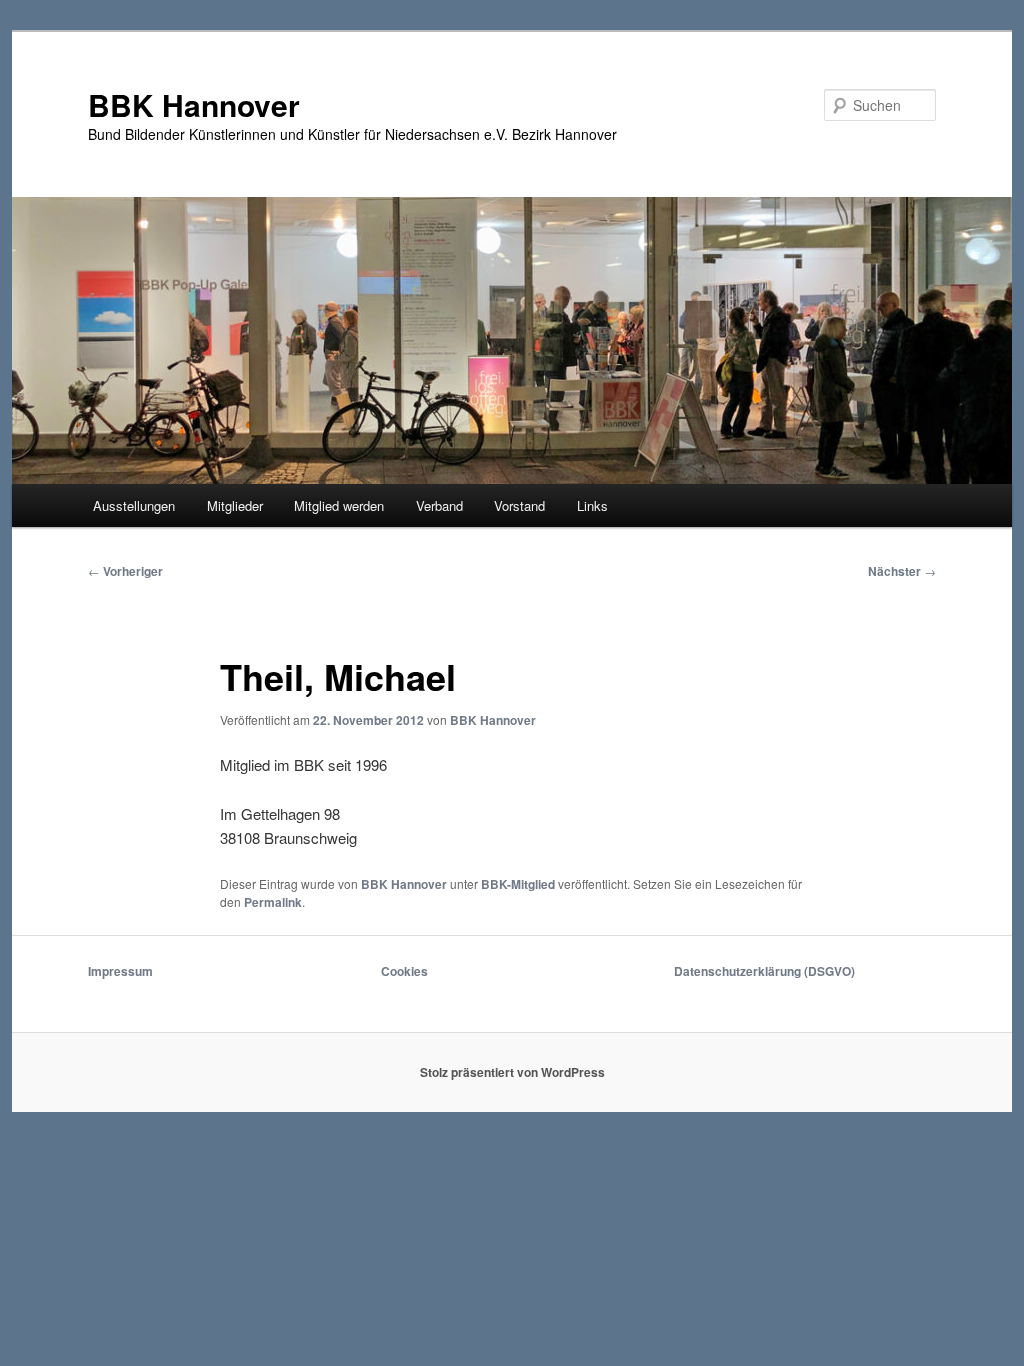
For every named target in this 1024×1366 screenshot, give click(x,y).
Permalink (273, 902)
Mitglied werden (339, 505)
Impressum (120, 971)
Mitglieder (235, 505)
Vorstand (519, 505)
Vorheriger (125, 571)
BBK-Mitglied (518, 884)
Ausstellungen (134, 505)
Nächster (902, 571)
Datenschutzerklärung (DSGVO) (764, 971)
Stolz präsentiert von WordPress (512, 1072)
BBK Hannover (194, 104)
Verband (439, 505)
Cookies (404, 971)
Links (592, 505)
